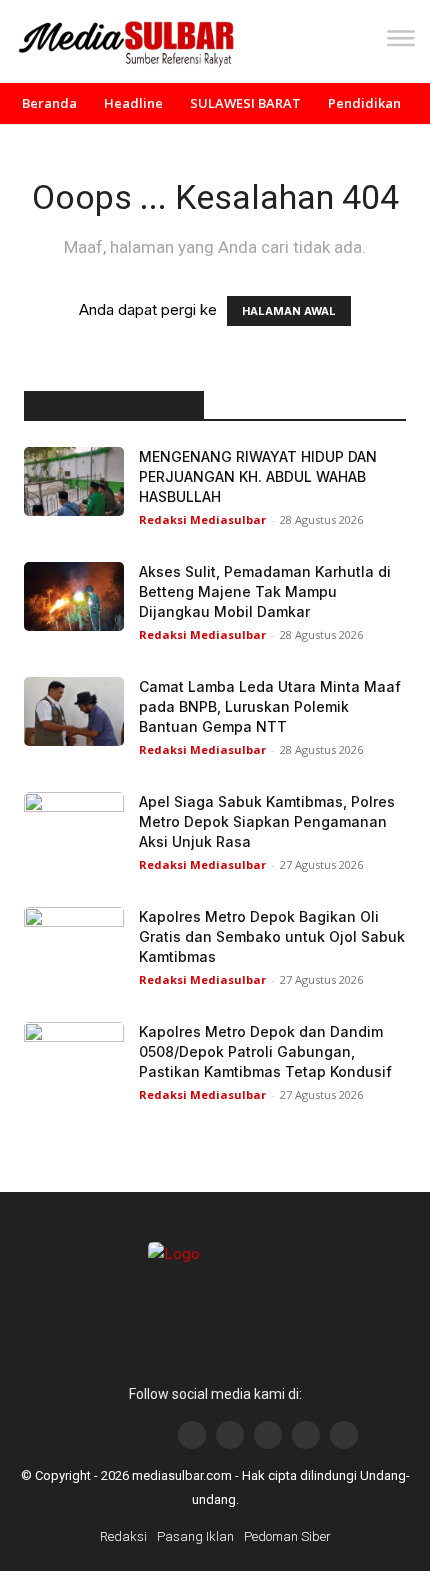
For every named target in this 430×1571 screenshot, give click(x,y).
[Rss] (344, 1435)
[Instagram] (230, 1435)
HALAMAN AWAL (289, 311)
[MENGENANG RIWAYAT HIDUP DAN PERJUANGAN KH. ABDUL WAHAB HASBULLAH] (74, 481)
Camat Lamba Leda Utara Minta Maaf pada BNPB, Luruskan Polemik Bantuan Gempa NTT (270, 706)
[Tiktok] (306, 1435)
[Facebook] (192, 1435)
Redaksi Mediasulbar (202, 519)
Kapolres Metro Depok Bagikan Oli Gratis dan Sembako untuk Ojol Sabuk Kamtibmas (272, 936)
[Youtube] (268, 1435)
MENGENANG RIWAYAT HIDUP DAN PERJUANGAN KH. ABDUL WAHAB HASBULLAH (258, 476)
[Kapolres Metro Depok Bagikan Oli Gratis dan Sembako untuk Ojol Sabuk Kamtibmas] (74, 941)
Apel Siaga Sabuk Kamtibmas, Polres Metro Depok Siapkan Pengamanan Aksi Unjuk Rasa (267, 821)
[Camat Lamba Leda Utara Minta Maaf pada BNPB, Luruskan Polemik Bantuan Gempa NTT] (74, 711)
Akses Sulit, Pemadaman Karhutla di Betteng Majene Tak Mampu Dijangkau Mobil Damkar (265, 591)
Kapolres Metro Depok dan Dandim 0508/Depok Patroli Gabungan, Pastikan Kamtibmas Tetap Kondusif (265, 1051)
